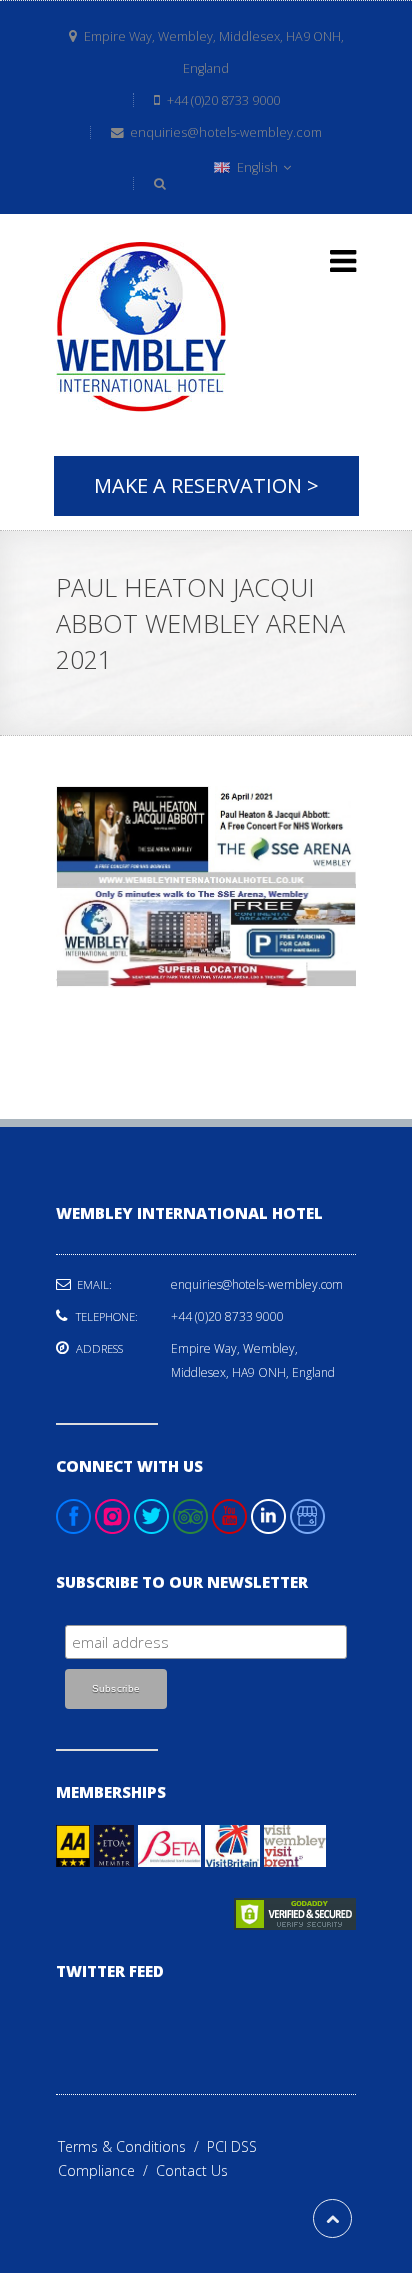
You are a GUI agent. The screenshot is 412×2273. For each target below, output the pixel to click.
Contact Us (192, 2170)
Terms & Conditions (132, 2146)
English (257, 167)
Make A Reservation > (206, 485)
